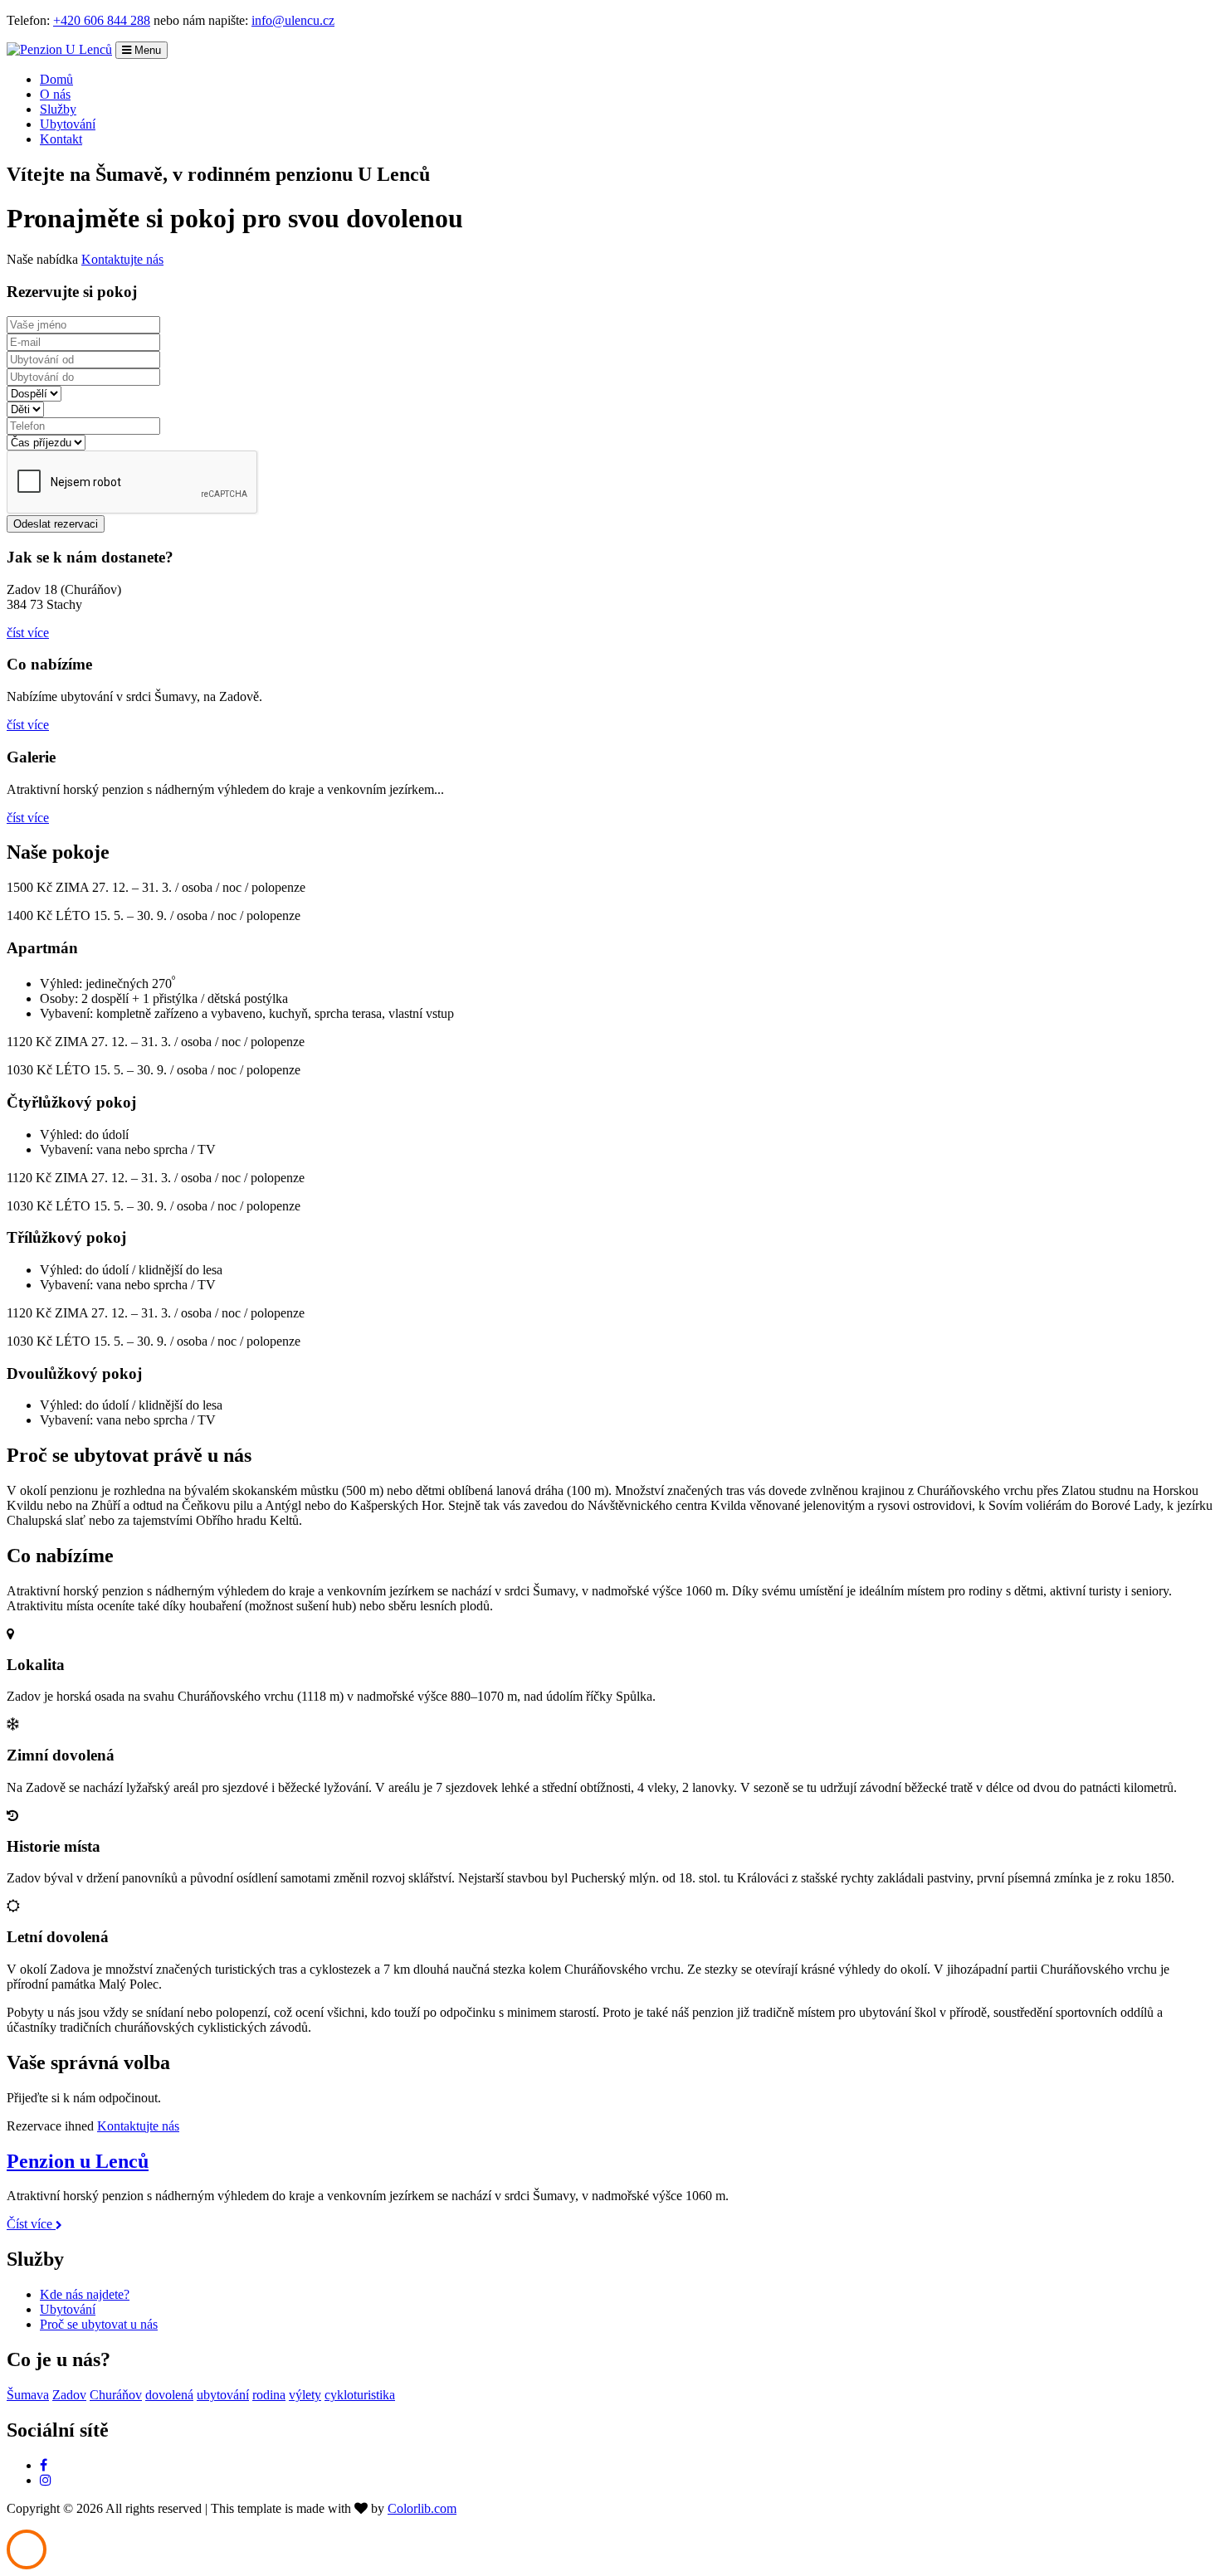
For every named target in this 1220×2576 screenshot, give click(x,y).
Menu (146, 50)
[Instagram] (46, 2480)
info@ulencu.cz (293, 20)
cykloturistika (360, 2395)
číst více (28, 633)
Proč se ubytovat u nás (99, 2324)
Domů (56, 79)
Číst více (31, 2224)
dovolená (169, 2395)
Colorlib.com (422, 2508)
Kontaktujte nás (122, 259)
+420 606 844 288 (102, 20)
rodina (269, 2395)
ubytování (223, 2395)
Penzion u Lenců (78, 2161)
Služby (58, 109)
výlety (305, 2395)
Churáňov (116, 2395)
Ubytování (68, 124)
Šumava (28, 2395)
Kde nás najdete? (85, 2294)
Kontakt (61, 139)
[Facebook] (44, 2465)
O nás (55, 94)
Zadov (69, 2395)
